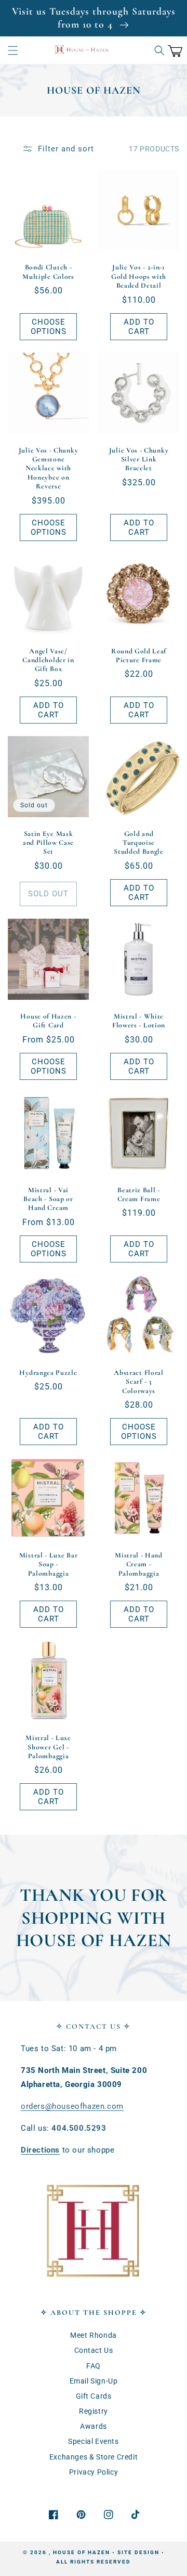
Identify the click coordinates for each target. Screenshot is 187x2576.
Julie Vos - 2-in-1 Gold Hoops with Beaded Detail (139, 276)
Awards (94, 2426)
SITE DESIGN (138, 2552)
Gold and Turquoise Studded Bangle (139, 843)
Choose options (49, 327)
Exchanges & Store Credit (94, 2457)
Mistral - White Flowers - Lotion (139, 1021)
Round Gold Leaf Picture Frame (139, 655)
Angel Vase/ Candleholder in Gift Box (48, 660)
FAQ (94, 2366)
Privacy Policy (94, 2472)
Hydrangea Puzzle (48, 1373)
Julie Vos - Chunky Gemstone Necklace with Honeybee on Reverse (48, 468)
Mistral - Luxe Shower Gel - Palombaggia (48, 1747)
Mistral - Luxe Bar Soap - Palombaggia (48, 1564)
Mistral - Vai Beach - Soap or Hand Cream (48, 1199)
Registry (94, 2411)
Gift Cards (94, 2396)
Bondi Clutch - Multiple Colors (48, 272)
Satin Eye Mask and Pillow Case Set (48, 843)
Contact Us (94, 2350)
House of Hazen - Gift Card (48, 1021)
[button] (13, 50)
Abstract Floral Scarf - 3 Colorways (138, 1382)
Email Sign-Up (94, 2381)
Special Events (93, 2441)
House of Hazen (82, 2552)
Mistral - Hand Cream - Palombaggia (139, 1564)
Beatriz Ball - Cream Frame (139, 1194)
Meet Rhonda (94, 2335)
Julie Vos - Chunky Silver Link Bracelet (139, 459)
